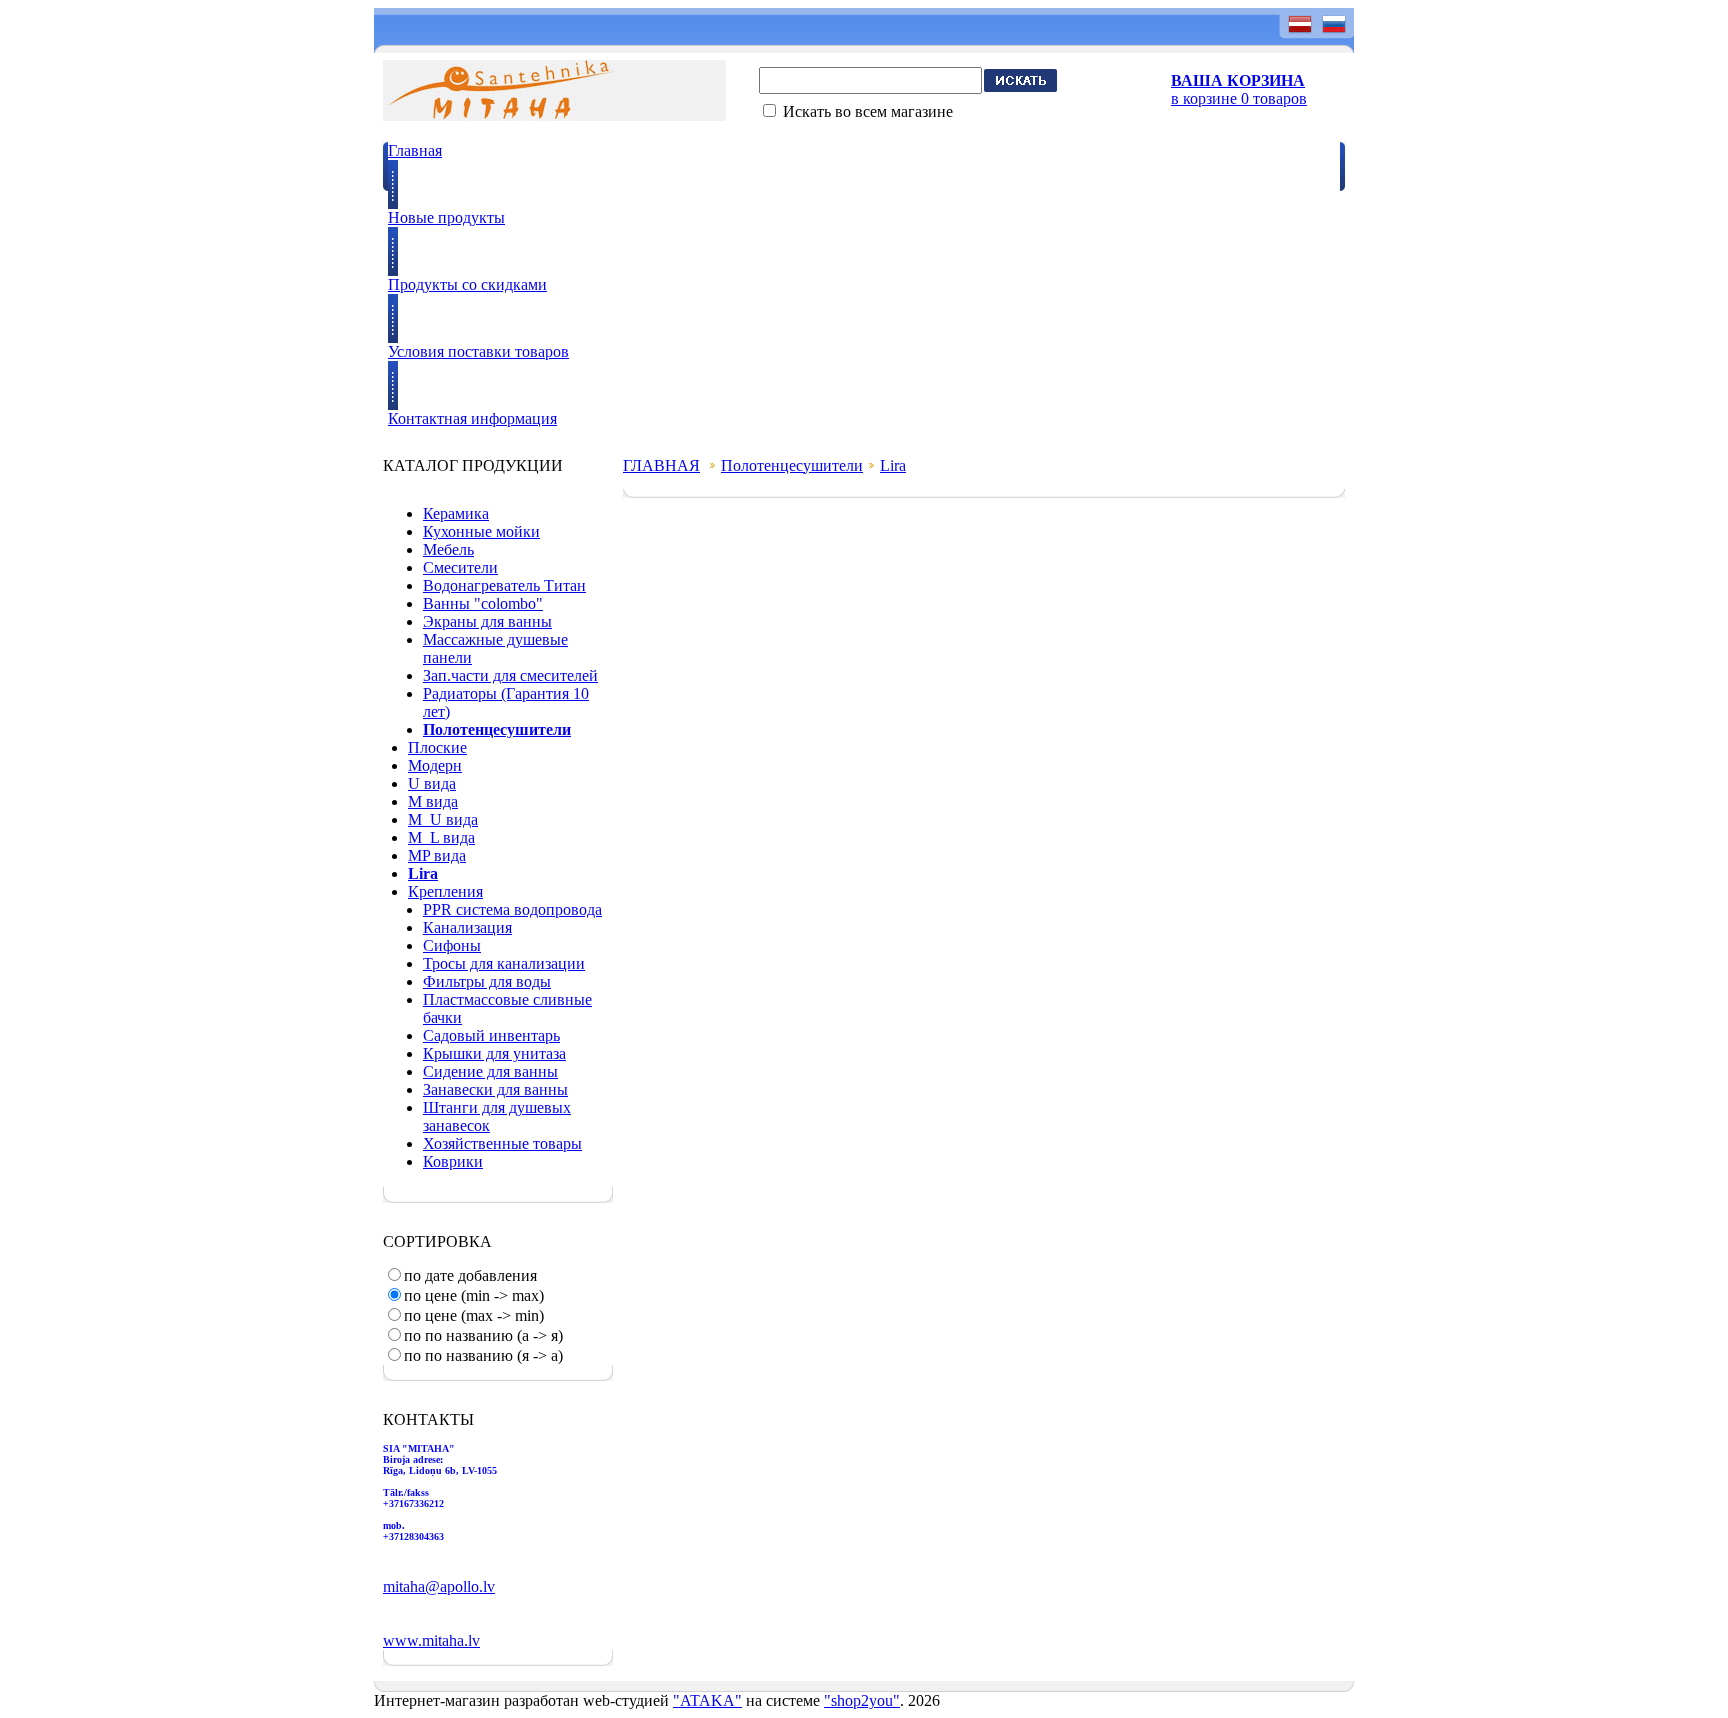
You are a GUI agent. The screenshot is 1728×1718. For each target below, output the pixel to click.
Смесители (460, 567)
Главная (415, 150)
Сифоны (452, 945)
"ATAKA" (707, 1700)
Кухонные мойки (481, 531)
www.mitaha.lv (431, 1640)
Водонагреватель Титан (504, 585)
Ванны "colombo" (483, 603)
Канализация (467, 927)
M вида (433, 801)
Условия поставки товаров (478, 351)
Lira (893, 465)
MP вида (437, 855)
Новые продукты (446, 217)
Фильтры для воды (487, 981)
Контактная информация (472, 418)
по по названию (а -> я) (483, 1335)
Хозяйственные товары (502, 1143)
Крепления (445, 891)
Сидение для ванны (490, 1071)
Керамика (456, 513)
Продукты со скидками (467, 284)
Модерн (435, 765)
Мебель (448, 549)
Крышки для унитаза (494, 1053)
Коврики (453, 1161)
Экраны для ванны (487, 621)
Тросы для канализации (504, 963)
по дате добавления (470, 1275)
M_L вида (441, 837)
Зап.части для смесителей (510, 675)
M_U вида (443, 819)
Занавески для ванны (495, 1089)
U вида (432, 783)
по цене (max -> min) (474, 1315)
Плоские (437, 747)
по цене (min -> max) (474, 1295)
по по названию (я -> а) (483, 1355)
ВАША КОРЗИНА (1238, 80)
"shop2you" (862, 1700)
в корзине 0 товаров (1239, 98)
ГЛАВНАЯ (661, 465)
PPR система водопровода (512, 909)
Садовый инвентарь (491, 1035)
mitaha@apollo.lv (439, 1586)
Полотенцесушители (792, 465)
